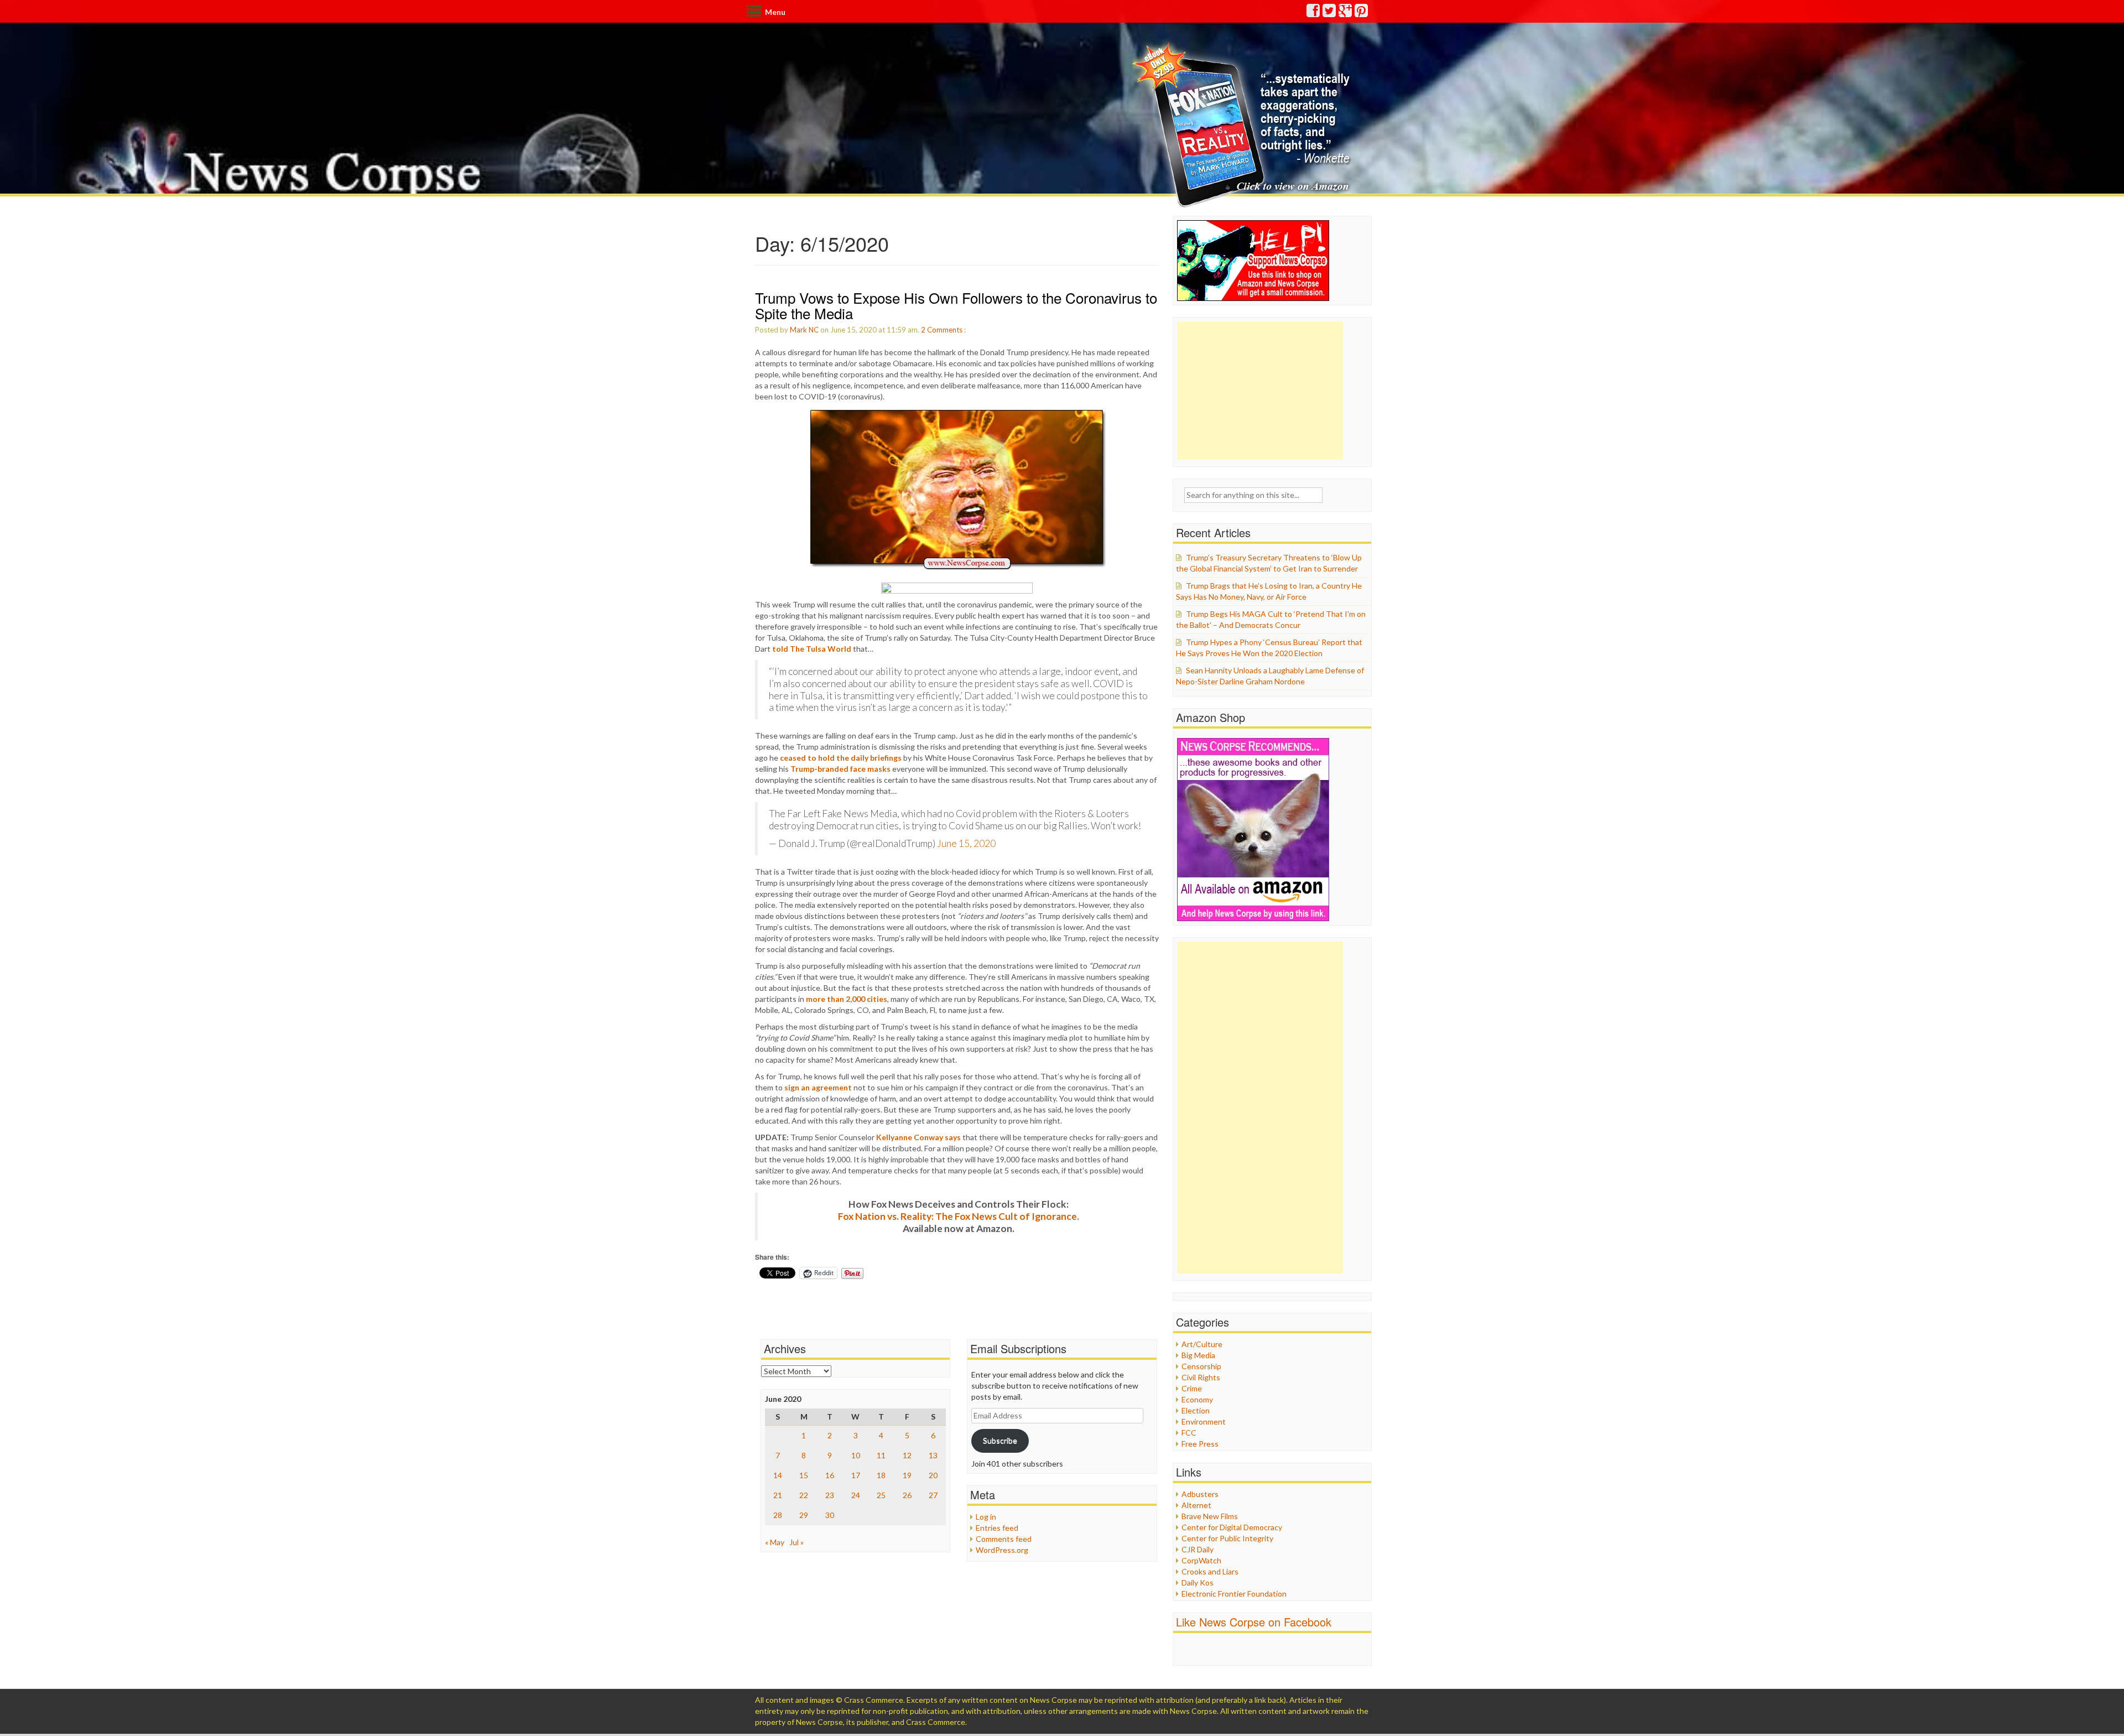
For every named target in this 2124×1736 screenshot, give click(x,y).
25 (881, 1495)
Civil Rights (1201, 1377)
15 (804, 1475)
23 (830, 1495)
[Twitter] (1330, 13)
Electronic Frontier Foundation (1234, 1594)
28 (778, 1515)
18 (881, 1475)
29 (804, 1515)
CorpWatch (1201, 1560)
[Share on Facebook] (957, 588)
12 (907, 1455)
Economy (1197, 1399)
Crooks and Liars (1210, 1571)
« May (775, 1542)
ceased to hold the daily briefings (841, 758)
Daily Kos (1198, 1582)
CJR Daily (1198, 1549)
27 (933, 1495)
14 (778, 1475)
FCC (1189, 1433)
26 (907, 1495)
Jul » (796, 1542)
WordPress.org (1002, 1550)
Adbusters (1200, 1494)
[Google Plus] (1346, 13)
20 (933, 1475)
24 (856, 1495)
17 (856, 1475)
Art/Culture (1202, 1344)
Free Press (1200, 1444)
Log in (986, 1517)
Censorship (1201, 1366)
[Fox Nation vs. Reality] (1244, 124)
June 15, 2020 (966, 843)
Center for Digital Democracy (1232, 1527)
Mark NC (804, 330)
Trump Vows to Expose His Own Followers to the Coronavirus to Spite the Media (956, 305)
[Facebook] (1314, 13)
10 (856, 1455)
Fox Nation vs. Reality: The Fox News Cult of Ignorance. (959, 1216)
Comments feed (1004, 1539)
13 (933, 1455)
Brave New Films (1210, 1516)
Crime (1192, 1388)
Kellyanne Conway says (918, 1137)
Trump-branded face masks (840, 769)
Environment (1204, 1421)
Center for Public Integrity (1227, 1538)
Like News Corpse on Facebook (1254, 1622)
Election (1196, 1410)
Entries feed (997, 1528)
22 (804, 1495)
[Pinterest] (1362, 13)
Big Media (1198, 1355)
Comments (945, 330)
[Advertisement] (1260, 391)
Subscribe (1000, 1440)
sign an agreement (818, 1087)
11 (881, 1455)
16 (830, 1475)
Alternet (1196, 1505)
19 (907, 1475)
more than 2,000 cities (847, 999)
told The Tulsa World (812, 649)
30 (830, 1515)
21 (778, 1495)
